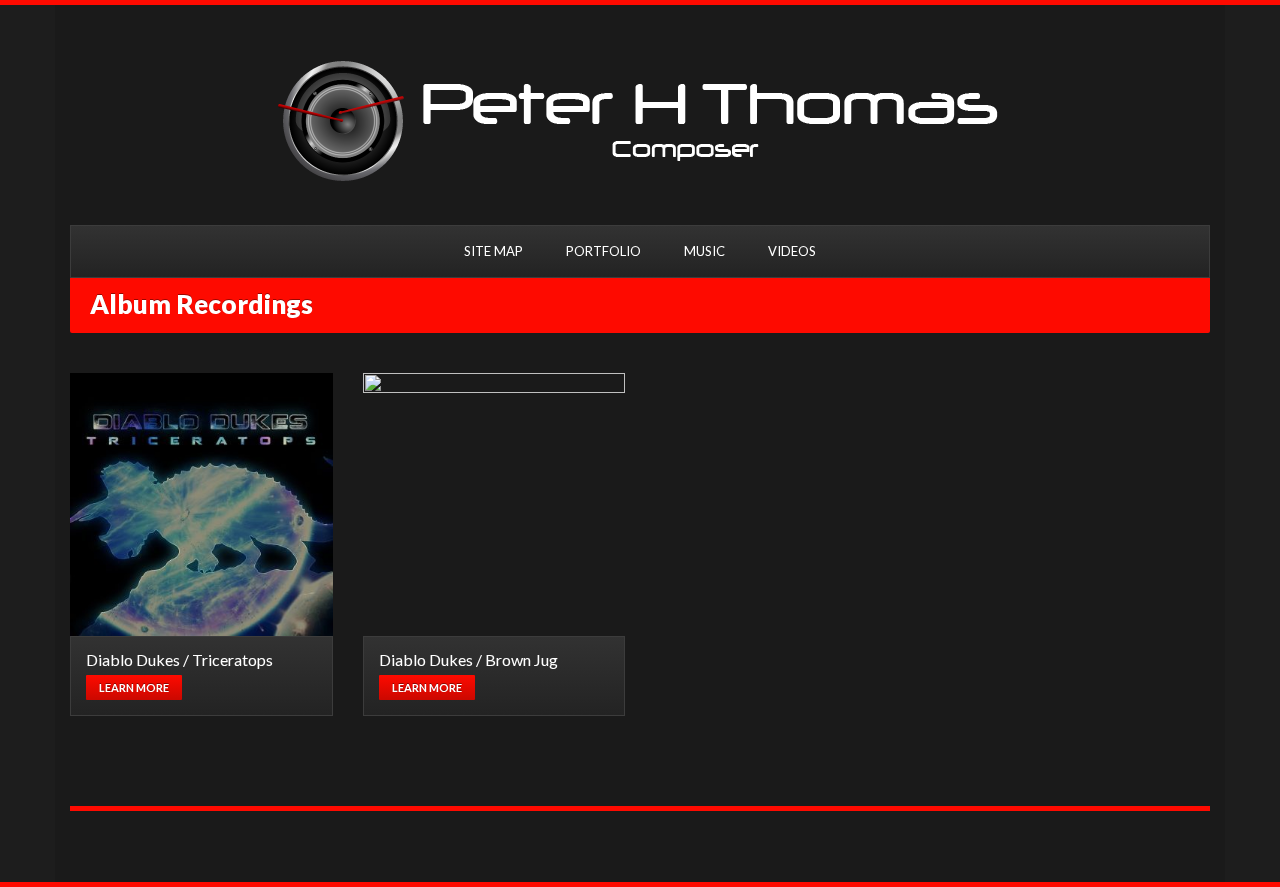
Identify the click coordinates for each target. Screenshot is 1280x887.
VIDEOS (792, 251)
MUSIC (704, 251)
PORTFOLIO (603, 251)
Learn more (134, 687)
